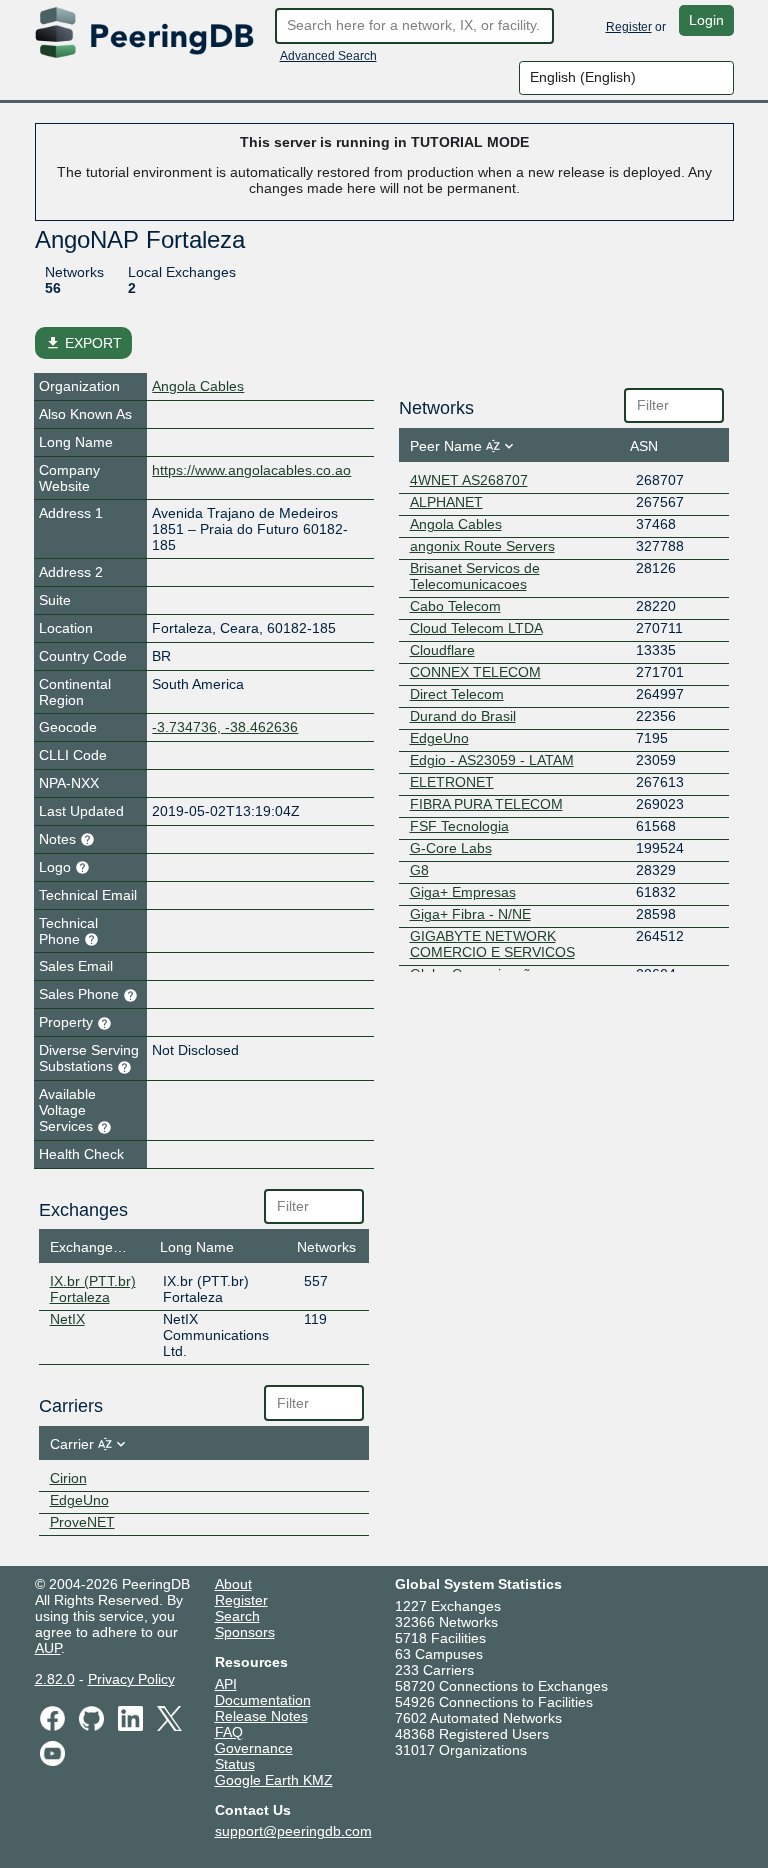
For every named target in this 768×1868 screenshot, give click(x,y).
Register (629, 27)
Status (235, 1764)
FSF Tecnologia (459, 826)
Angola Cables (198, 386)
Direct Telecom (457, 694)
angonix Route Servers (482, 546)
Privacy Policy (131, 1679)
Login (706, 20)
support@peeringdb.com (293, 1831)
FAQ (229, 1732)
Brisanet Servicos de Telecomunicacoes (475, 576)
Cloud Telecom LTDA (476, 628)
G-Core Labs (451, 848)
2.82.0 (55, 1679)
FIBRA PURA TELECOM (486, 804)
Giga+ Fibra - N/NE (470, 914)
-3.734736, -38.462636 (225, 727)
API (226, 1684)
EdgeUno (79, 1500)
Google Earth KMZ (274, 1780)
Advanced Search (328, 56)
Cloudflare (442, 650)
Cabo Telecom (455, 606)
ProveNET (82, 1522)
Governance (254, 1748)
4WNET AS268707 (469, 480)
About (233, 1584)
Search (237, 1616)
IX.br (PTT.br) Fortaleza (93, 1289)
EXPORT (83, 343)
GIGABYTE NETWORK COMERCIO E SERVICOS (492, 944)
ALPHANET (446, 502)
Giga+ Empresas (463, 892)
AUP (48, 1648)
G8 (419, 870)
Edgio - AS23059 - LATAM (492, 760)
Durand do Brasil (463, 716)
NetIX (67, 1319)
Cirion (68, 1478)
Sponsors (245, 1632)
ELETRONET (452, 782)
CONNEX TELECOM (475, 672)
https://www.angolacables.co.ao (251, 470)
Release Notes (261, 1716)
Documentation (263, 1700)
